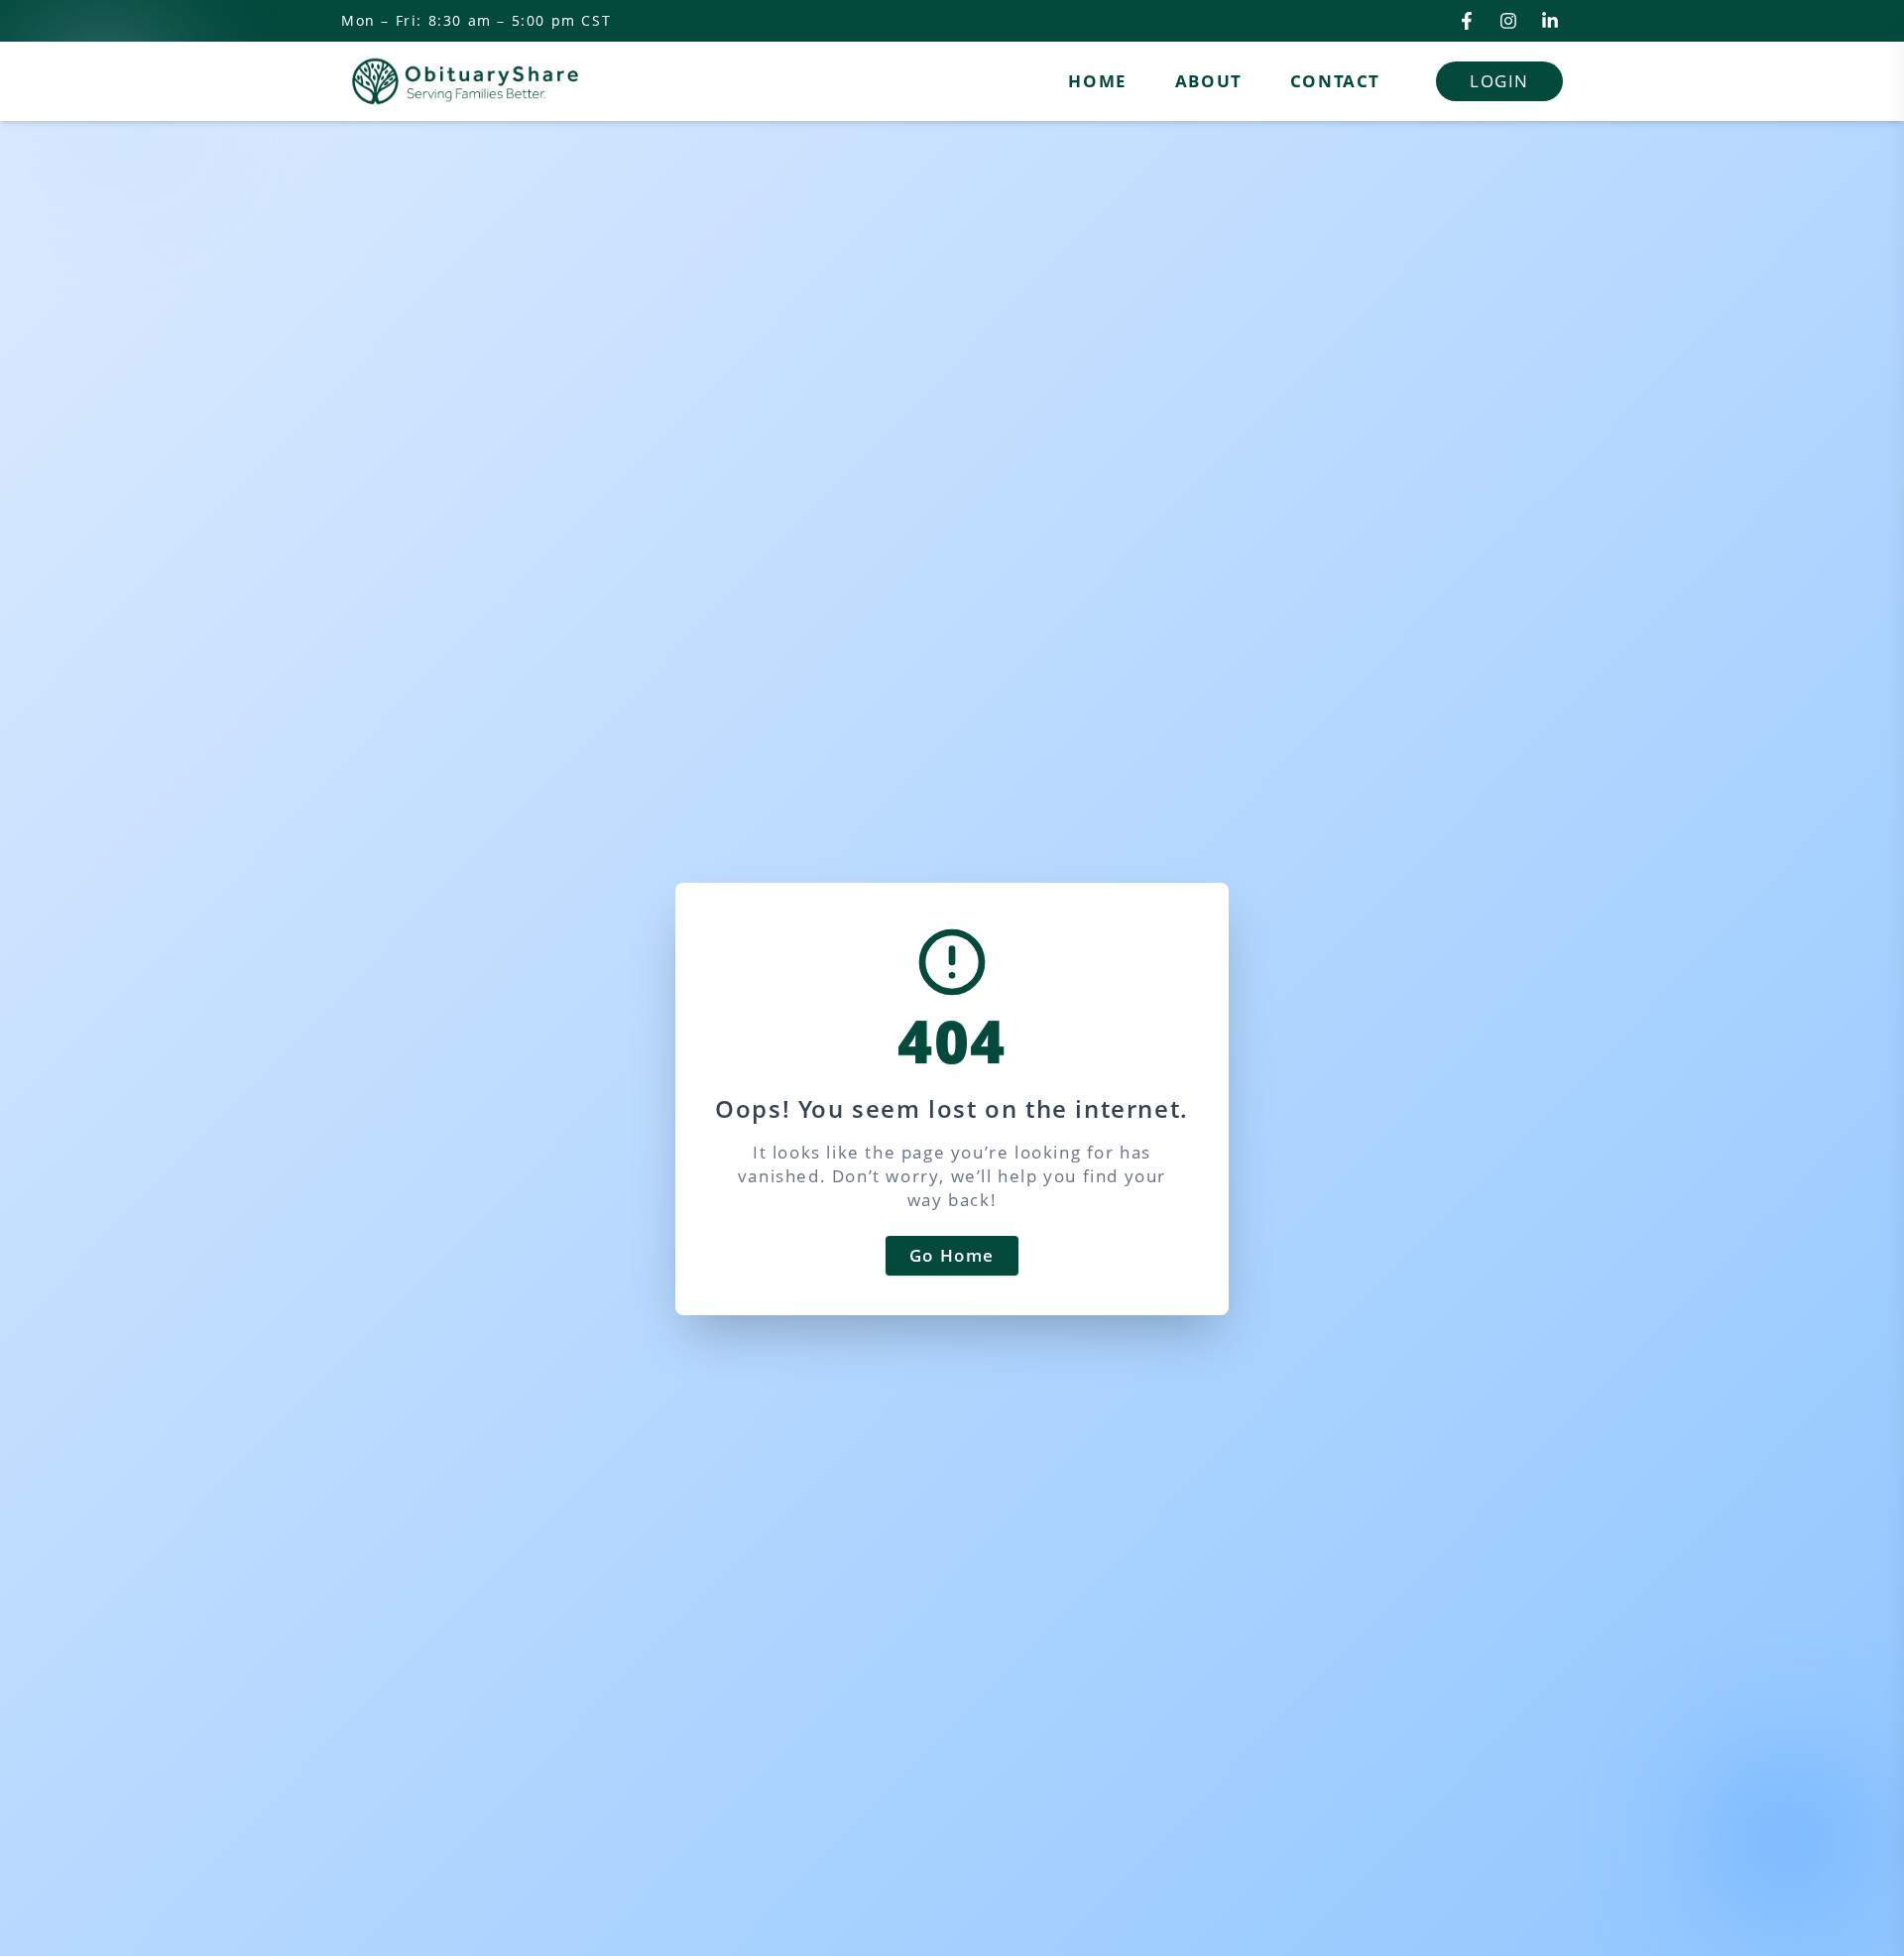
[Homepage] (465, 81)
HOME (1097, 81)
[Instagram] (1508, 21)
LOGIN (1499, 81)
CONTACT (1335, 81)
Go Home (952, 1255)
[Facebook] (1467, 21)
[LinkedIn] (1550, 21)
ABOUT (1209, 81)
